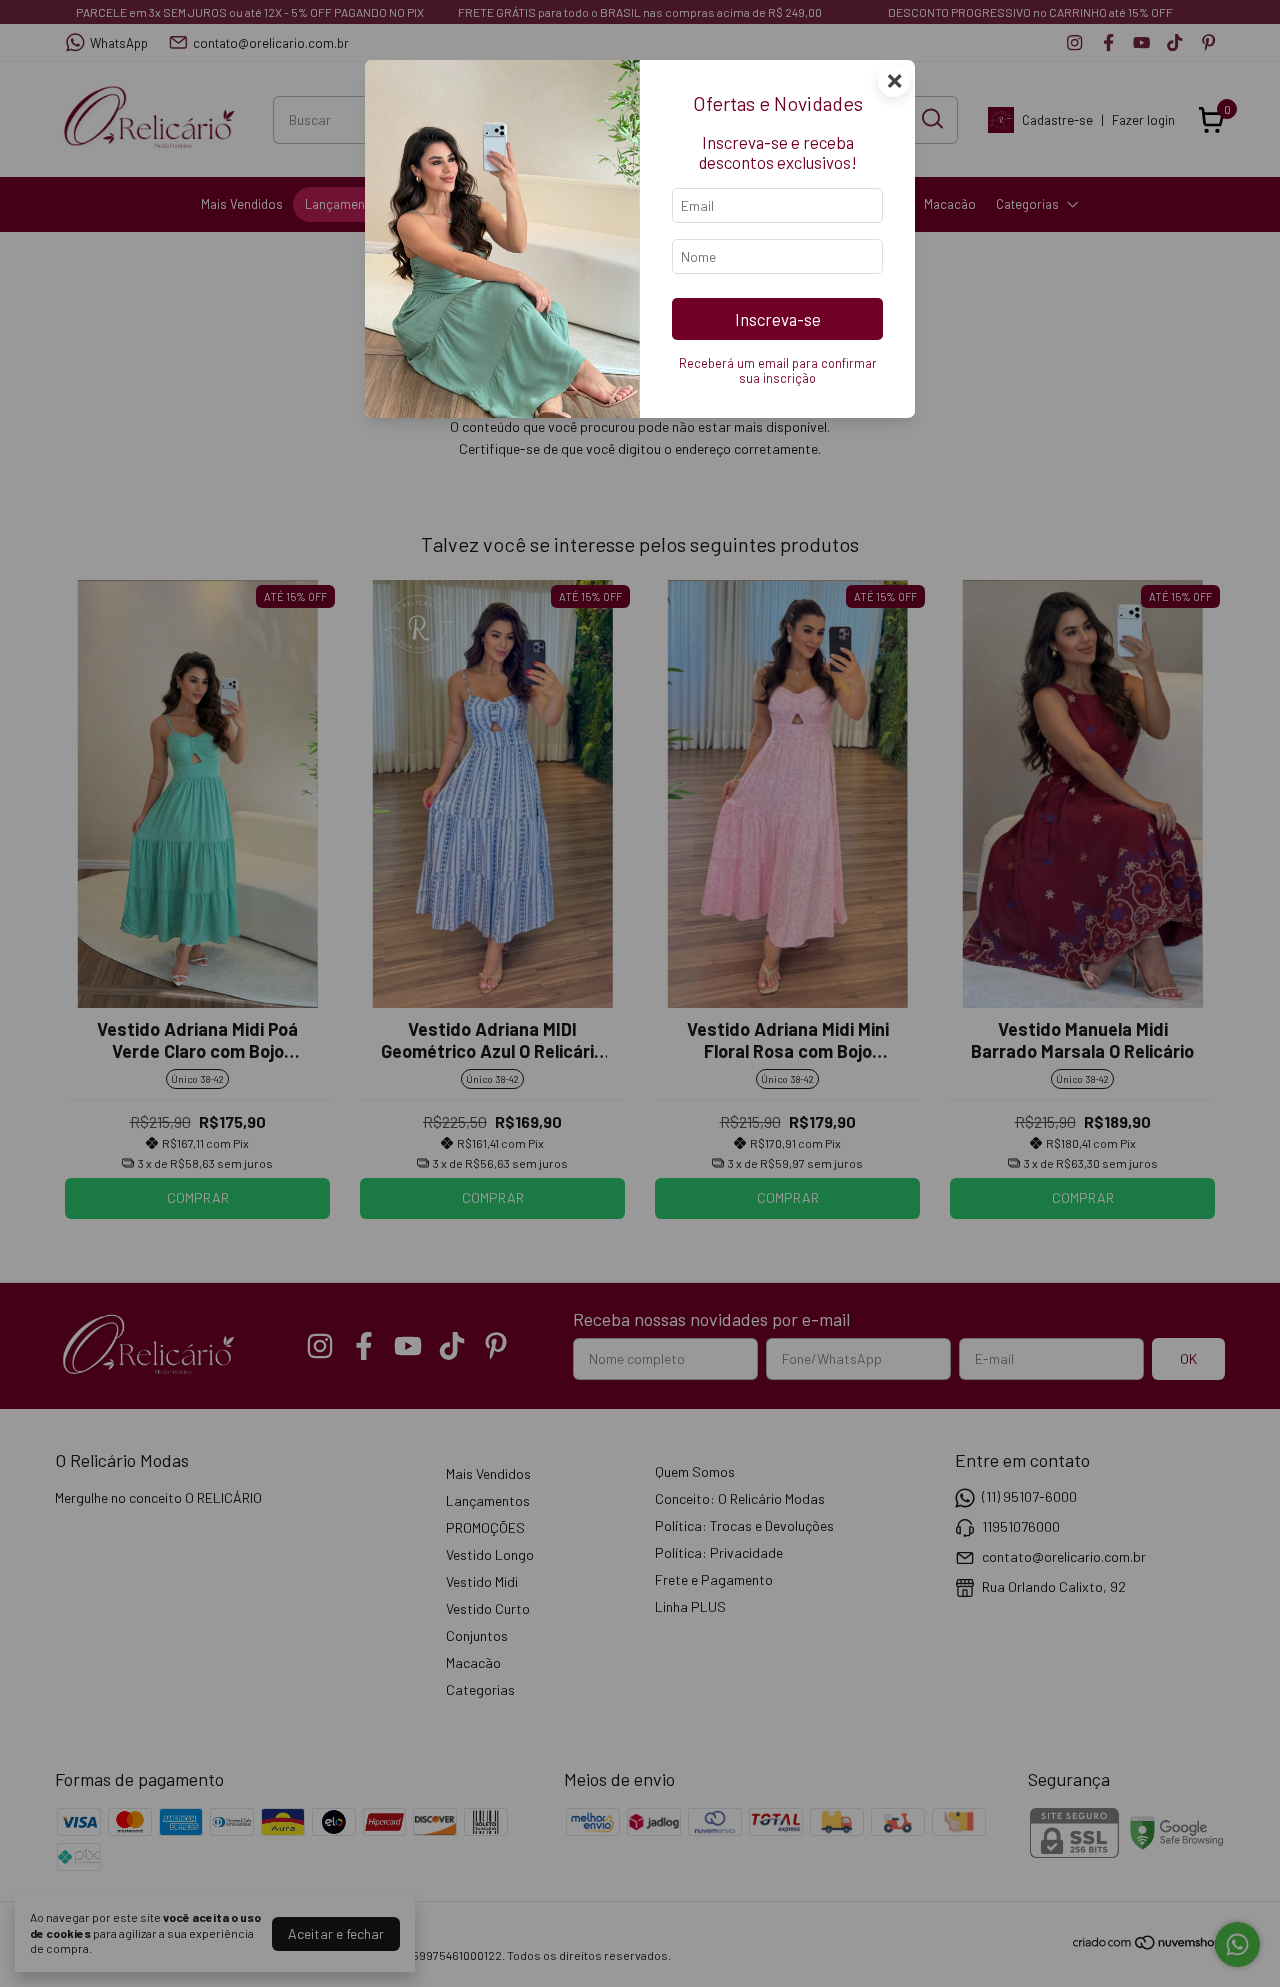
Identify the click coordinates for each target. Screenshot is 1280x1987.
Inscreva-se (778, 319)
